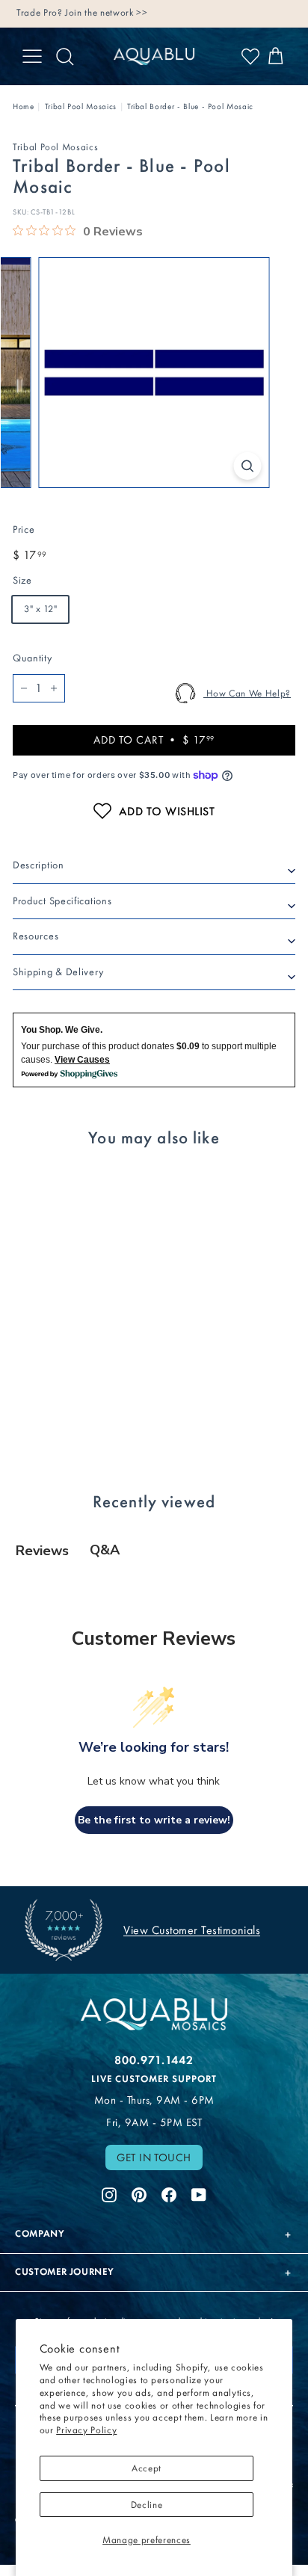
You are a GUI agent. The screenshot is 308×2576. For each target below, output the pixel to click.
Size (22, 580)
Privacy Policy (86, 2430)
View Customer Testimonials (192, 1930)
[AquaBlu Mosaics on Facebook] (169, 2193)
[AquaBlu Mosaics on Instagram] (109, 2193)
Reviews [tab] (42, 1551)
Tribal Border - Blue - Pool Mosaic (190, 106)
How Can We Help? (247, 693)
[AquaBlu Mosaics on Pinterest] (139, 2193)
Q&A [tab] (105, 1550)
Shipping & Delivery (58, 972)
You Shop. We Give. (62, 1030)
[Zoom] (248, 466)
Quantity (32, 658)
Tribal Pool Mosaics (81, 106)
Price (24, 529)
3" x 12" (40, 609)
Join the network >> (106, 12)
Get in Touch (154, 2158)
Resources (36, 936)
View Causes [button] (82, 1060)
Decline (147, 2505)
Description (38, 865)
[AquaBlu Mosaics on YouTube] (199, 2193)
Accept (147, 2468)
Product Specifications (62, 901)
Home (24, 106)
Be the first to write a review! (154, 1820)
